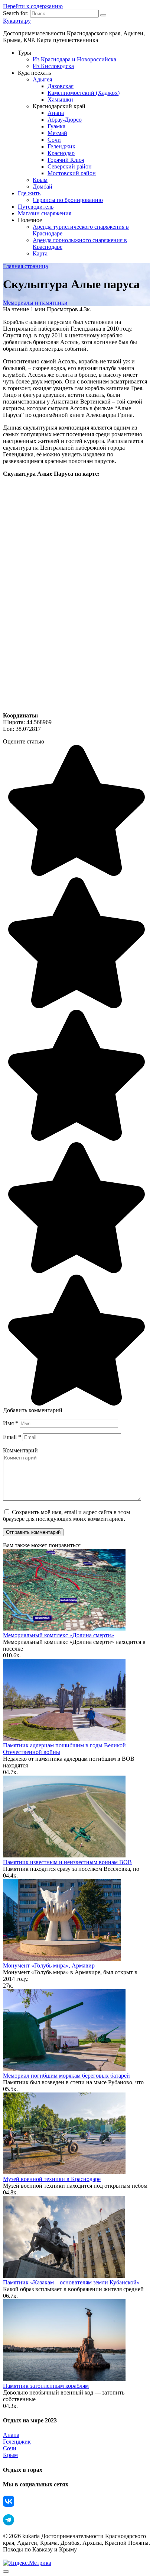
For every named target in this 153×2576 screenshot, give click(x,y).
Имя (11, 1423)
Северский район (70, 166)
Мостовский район (72, 173)
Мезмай (57, 133)
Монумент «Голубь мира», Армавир (49, 1965)
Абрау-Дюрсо (65, 120)
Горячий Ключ (66, 160)
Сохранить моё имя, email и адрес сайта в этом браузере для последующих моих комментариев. (66, 1515)
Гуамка (56, 126)
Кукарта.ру (17, 21)
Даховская (61, 86)
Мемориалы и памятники (35, 303)
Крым (40, 180)
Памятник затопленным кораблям (46, 2386)
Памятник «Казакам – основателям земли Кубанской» (71, 2282)
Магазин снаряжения (45, 213)
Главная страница (25, 266)
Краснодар (61, 153)
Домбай (43, 187)
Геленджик (61, 146)
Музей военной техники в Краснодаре (52, 2179)
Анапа (56, 113)
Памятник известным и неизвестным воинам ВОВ (67, 1862)
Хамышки (60, 99)
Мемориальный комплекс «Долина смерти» (58, 1635)
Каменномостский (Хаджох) (84, 93)
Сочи (54, 140)
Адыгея (42, 79)
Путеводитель (36, 207)
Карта (40, 253)
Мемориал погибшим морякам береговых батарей (66, 2076)
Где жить (29, 193)
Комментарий (20, 1450)
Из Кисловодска (53, 66)
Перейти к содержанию (33, 6)
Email (12, 1437)
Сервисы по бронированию (68, 200)
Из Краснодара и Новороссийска (74, 59)
